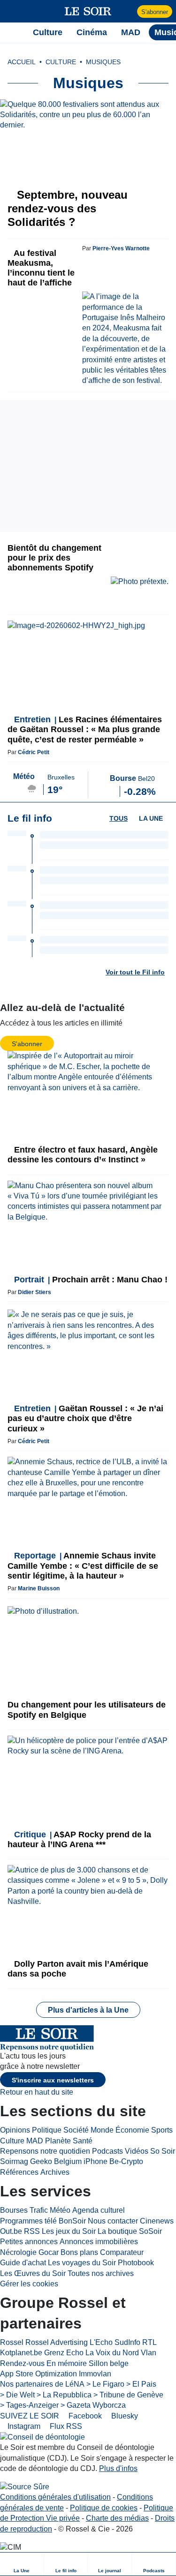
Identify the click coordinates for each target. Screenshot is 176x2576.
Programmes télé (28, 2221)
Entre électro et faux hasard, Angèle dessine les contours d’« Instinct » (83, 1155)
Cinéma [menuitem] (92, 32)
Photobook (136, 2263)
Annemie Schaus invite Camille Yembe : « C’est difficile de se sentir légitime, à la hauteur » (83, 1565)
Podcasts (107, 2151)
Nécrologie (18, 2252)
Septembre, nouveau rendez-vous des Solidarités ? (68, 208)
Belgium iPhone (81, 2161)
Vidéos (137, 2151)
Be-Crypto (126, 2161)
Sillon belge (109, 2363)
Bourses (14, 2210)
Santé (83, 2141)
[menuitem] (22, 2564)
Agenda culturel (99, 2210)
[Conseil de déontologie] (42, 2437)
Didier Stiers (34, 1292)
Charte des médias (117, 2518)
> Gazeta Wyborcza (93, 2405)
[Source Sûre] (25, 2487)
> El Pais (141, 2384)
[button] (12, 11)
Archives (55, 2172)
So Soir (163, 2151)
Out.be (11, 2231)
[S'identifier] (129, 11)
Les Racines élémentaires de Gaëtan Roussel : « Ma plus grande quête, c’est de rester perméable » (85, 729)
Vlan (149, 2353)
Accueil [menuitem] (22, 62)
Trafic (39, 2210)
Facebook (84, 2416)
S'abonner (155, 12)
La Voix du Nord (112, 2353)
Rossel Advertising (57, 2342)
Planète (58, 2141)
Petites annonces (29, 2242)
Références (19, 2172)
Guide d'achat (23, 2263)
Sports (162, 2130)
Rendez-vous (22, 2363)
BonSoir (72, 2221)
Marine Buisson (39, 1588)
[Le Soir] (88, 11)
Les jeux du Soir (69, 2231)
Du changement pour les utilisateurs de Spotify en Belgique (87, 1710)
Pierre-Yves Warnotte (121, 248)
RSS (32, 2231)
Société (76, 2130)
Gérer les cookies (29, 2284)
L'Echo (101, 2342)
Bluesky (124, 2416)
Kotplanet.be (21, 2353)
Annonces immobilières (99, 2242)
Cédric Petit (34, 752)
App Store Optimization (38, 2374)
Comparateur (122, 2252)
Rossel (12, 2342)
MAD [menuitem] (131, 32)
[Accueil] (12, 32)
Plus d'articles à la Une (88, 2010)
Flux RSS (65, 2426)
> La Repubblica (64, 2395)
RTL (149, 2342)
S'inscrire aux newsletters (53, 2080)
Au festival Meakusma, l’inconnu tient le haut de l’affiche (41, 268)
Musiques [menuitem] (103, 62)
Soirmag (14, 2161)
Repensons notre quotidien (45, 2151)
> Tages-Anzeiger (29, 2405)
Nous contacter (113, 2221)
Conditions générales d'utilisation (55, 2497)
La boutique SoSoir (130, 2231)
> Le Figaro (105, 2384)
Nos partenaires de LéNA (42, 2384)
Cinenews (157, 2221)
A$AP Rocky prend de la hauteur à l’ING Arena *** (79, 1839)
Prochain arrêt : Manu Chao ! (91, 1280)
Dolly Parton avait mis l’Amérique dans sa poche (78, 1969)
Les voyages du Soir (82, 2263)
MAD (35, 2141)
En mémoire (67, 2363)
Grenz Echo (64, 2353)
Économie (132, 2130)
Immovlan (95, 2374)
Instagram (23, 2426)
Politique (47, 2130)
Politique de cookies (104, 2508)
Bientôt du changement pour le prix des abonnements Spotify (54, 558)
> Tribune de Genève (128, 2395)
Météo (60, 2210)
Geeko (41, 2161)
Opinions (15, 2130)
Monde (102, 2130)
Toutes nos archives (101, 2273)
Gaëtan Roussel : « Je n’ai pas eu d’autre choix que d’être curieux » (85, 1418)
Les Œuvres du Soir (33, 2273)
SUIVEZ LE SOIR (30, 2416)
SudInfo (127, 2342)
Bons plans (79, 2252)
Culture (12, 2141)
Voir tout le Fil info (135, 972)
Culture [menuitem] (48, 32)
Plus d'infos (118, 2468)
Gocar (49, 2252)
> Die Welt (17, 2395)
